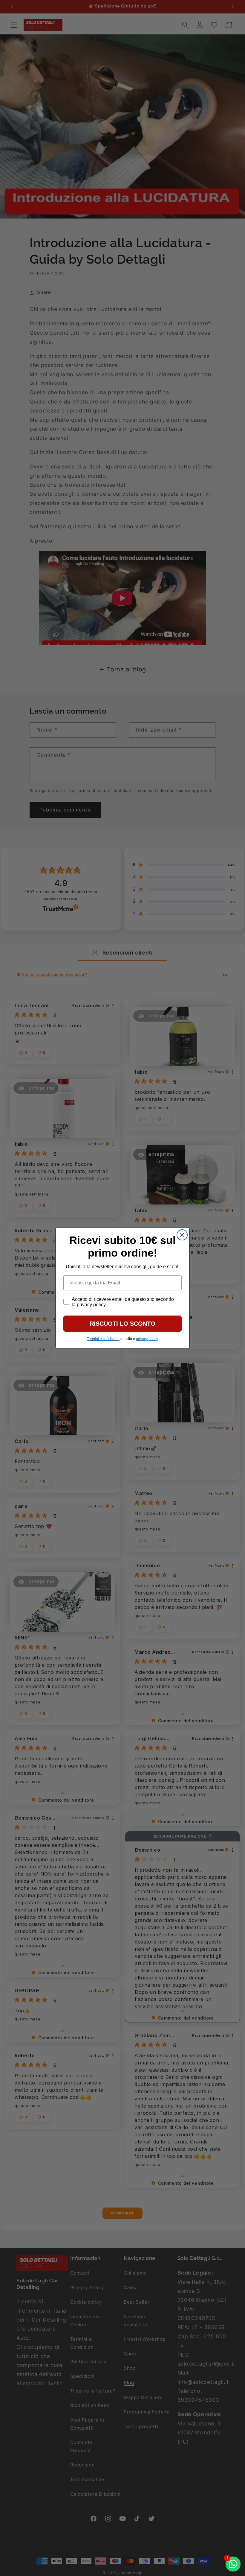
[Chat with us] (233, 2564)
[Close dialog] (182, 1235)
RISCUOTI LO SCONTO (122, 1324)
